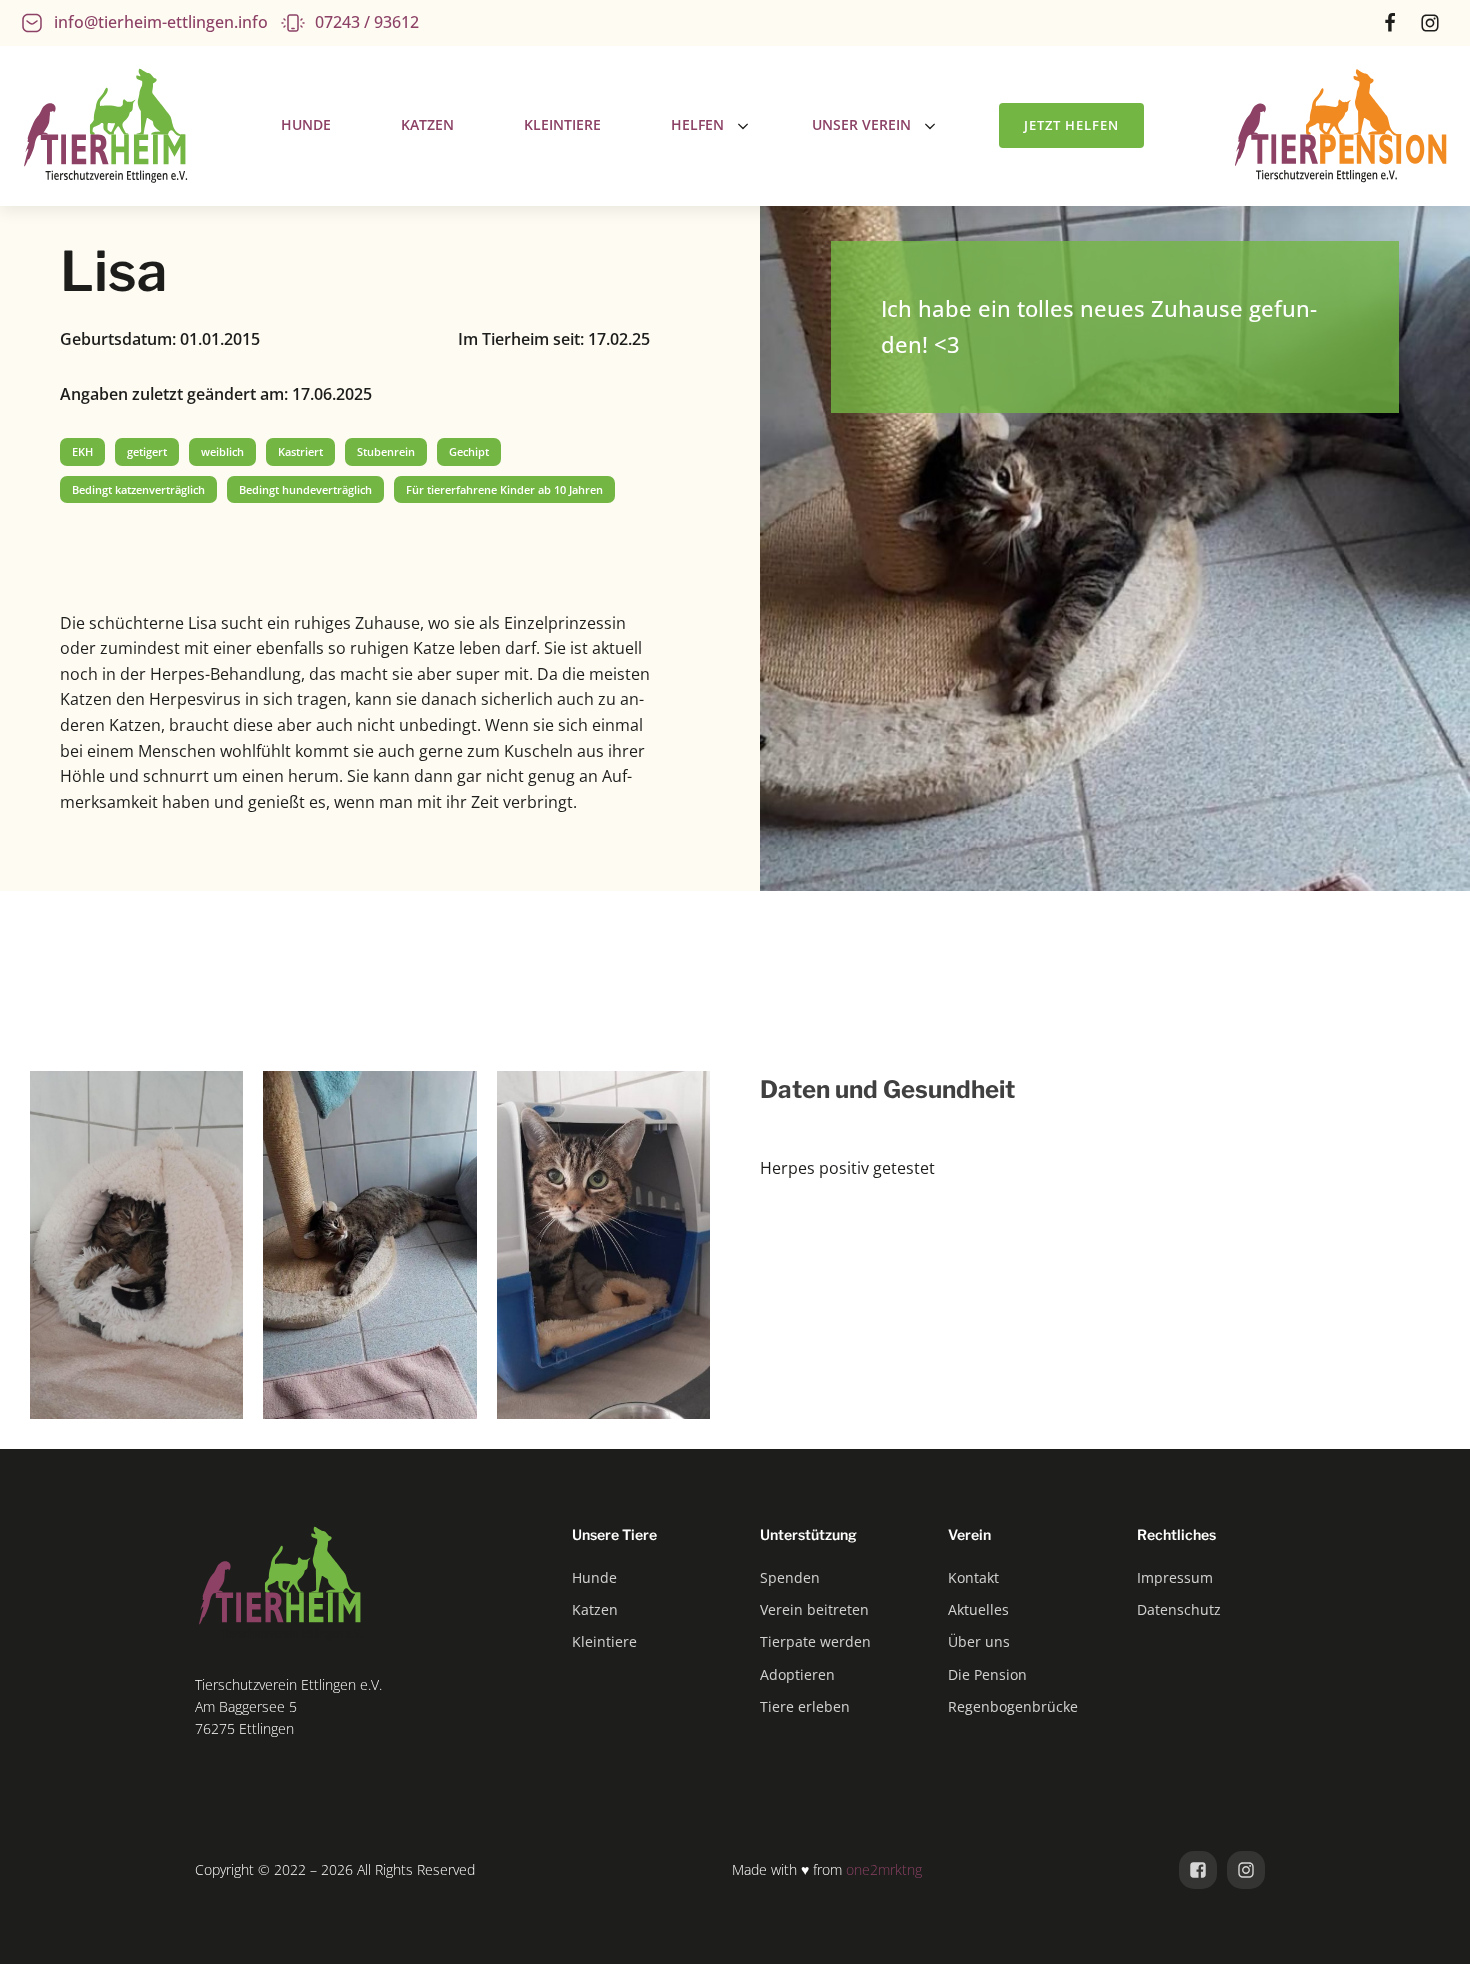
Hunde (594, 1577)
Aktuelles (978, 1609)
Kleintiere (604, 1641)
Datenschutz (1179, 1609)
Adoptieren (797, 1674)
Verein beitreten (814, 1609)
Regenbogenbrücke (1013, 1706)
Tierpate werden (815, 1641)
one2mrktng (884, 1869)
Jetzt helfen (1071, 125)
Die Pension (987, 1674)
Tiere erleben (805, 1706)
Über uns (979, 1641)
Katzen (595, 1609)
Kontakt (973, 1577)
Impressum (1175, 1577)
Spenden (790, 1577)
